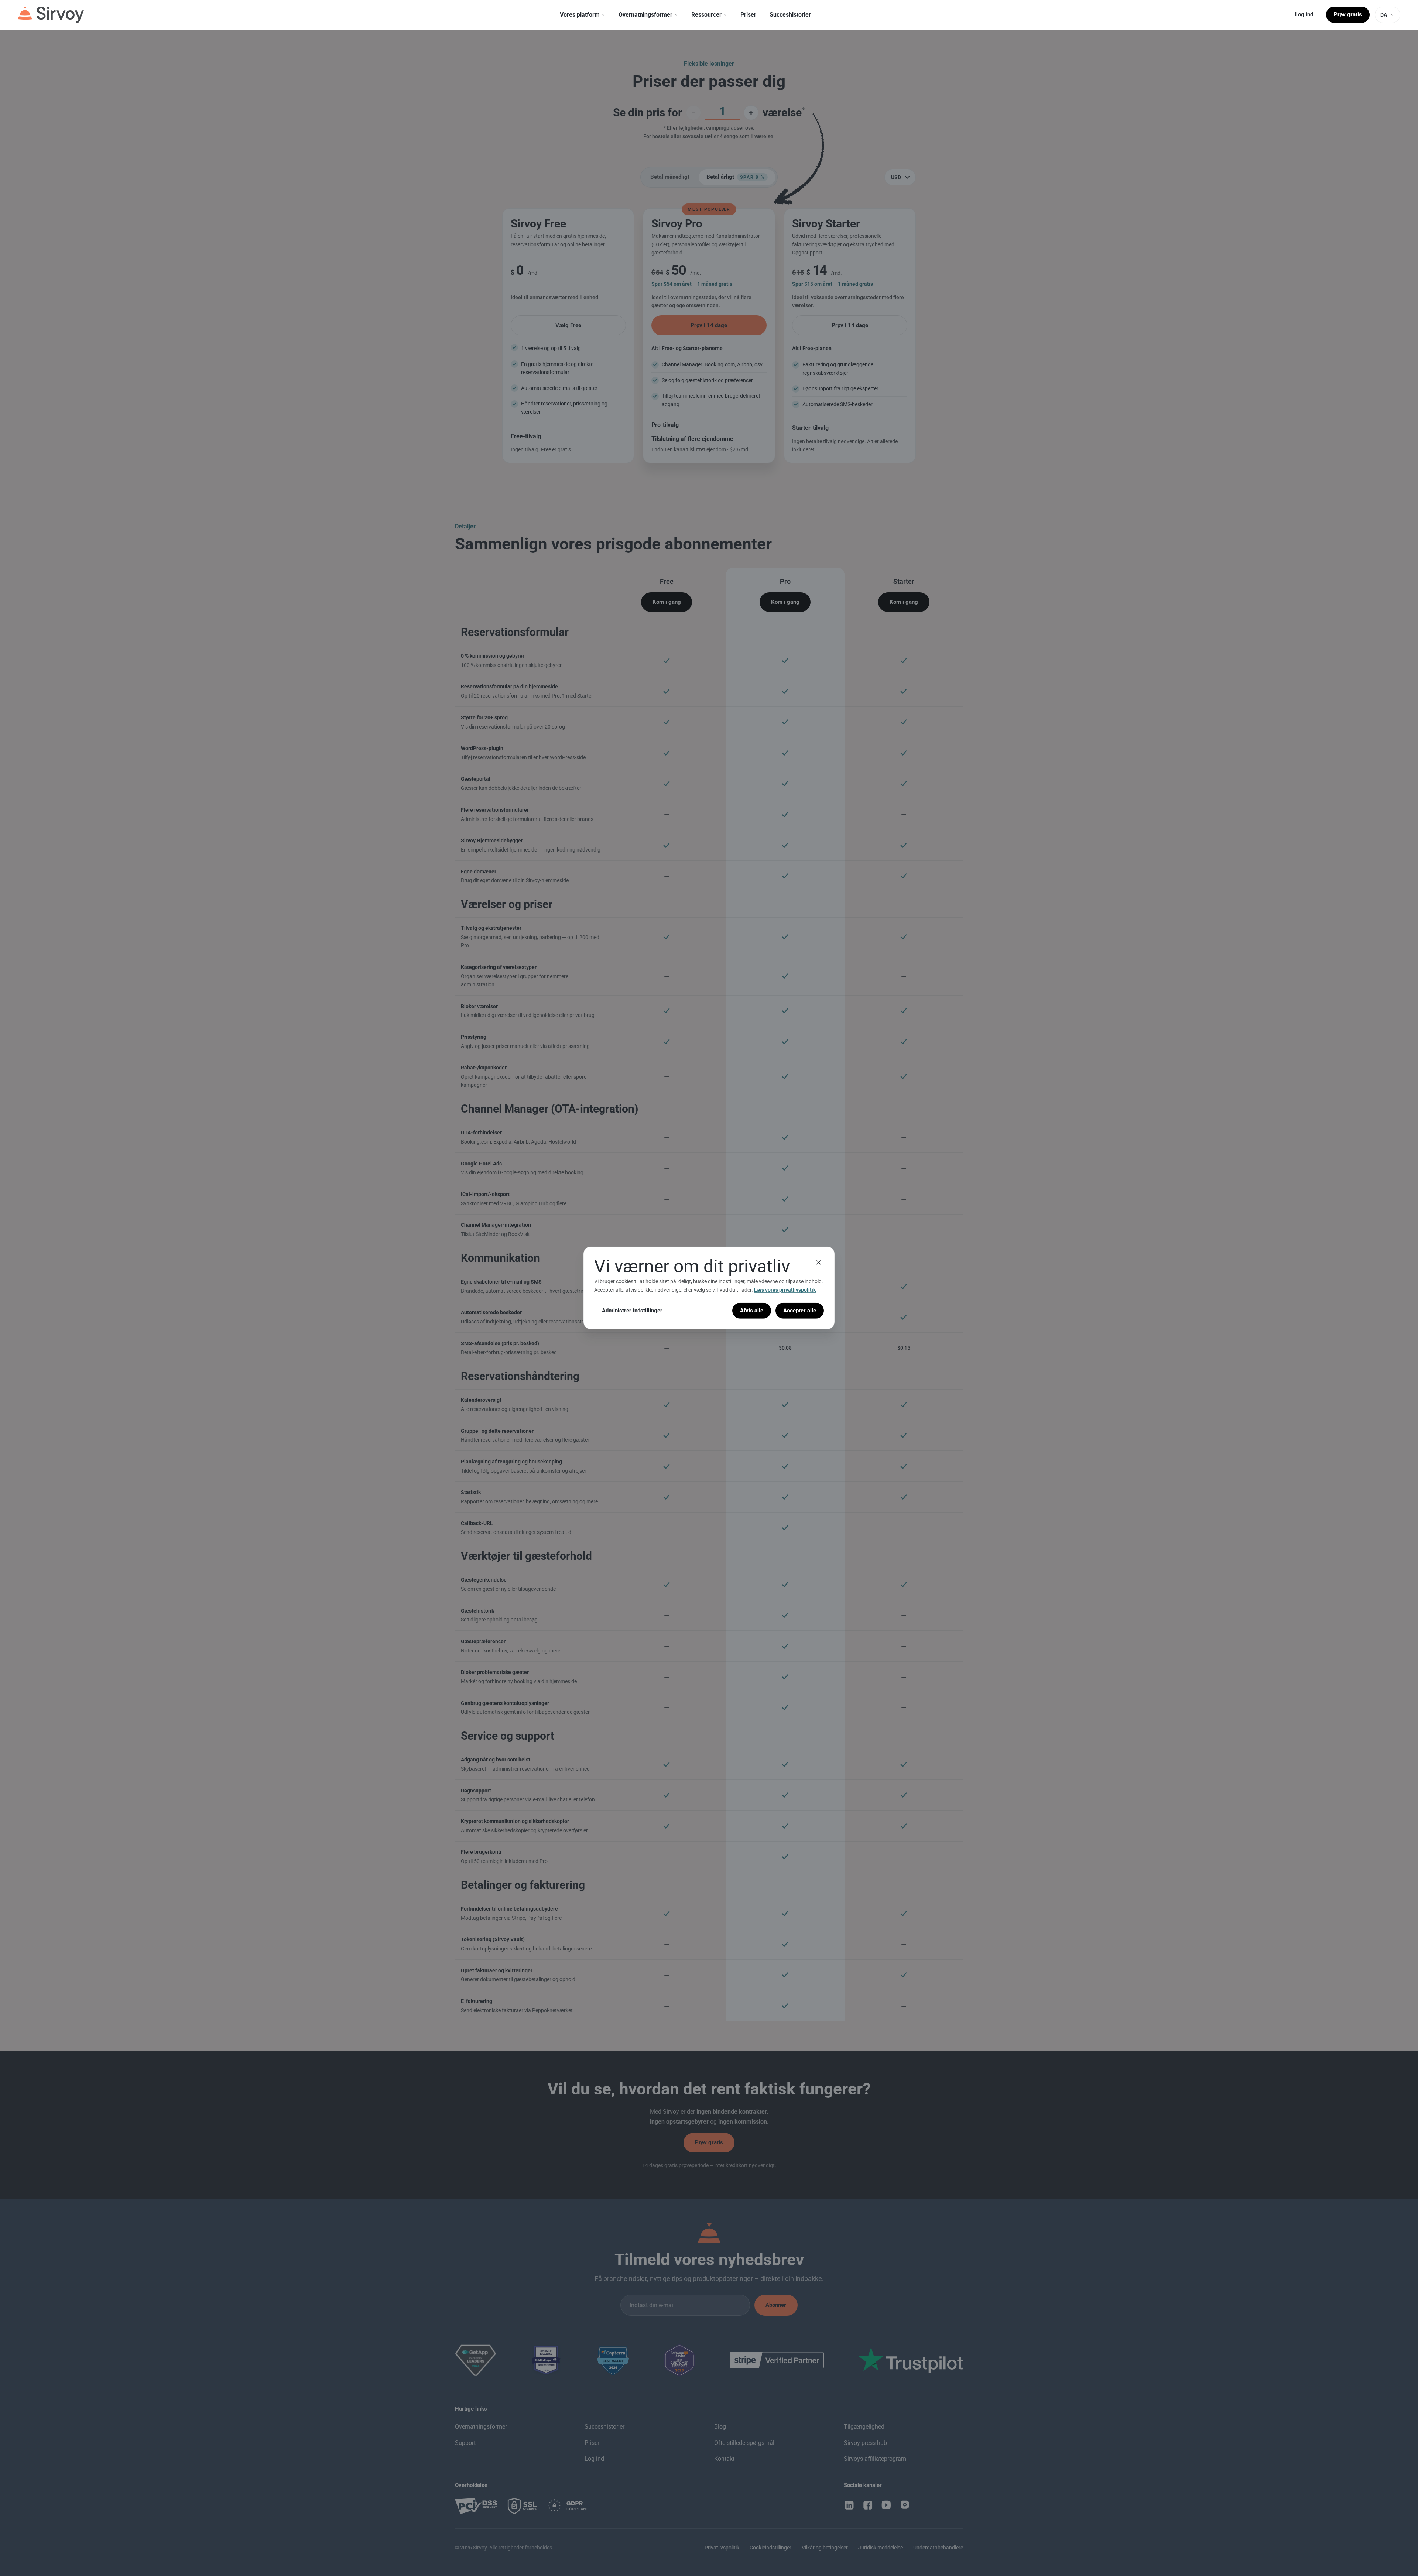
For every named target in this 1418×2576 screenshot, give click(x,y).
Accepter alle (800, 1311)
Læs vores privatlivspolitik (785, 1290)
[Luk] (819, 1263)
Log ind (1304, 14)
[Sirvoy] (51, 15)
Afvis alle (752, 1311)
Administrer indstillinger (632, 1311)
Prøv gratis (1348, 14)
